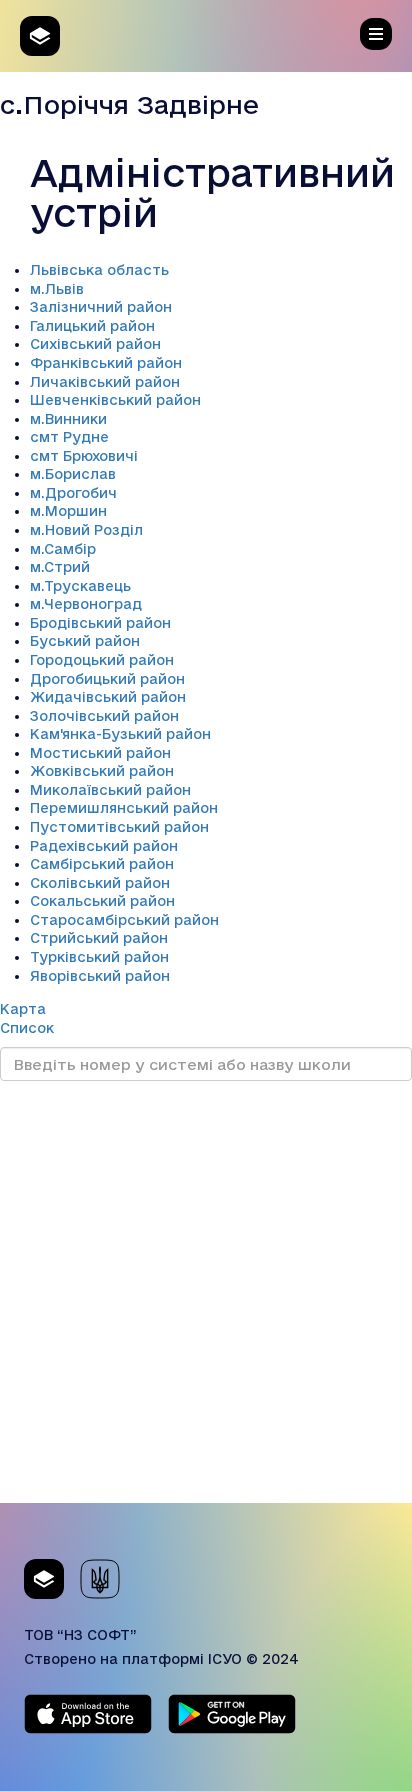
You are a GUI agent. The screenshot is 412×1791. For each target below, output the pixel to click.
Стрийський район (99, 938)
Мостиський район (100, 753)
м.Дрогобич (73, 493)
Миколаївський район (110, 790)
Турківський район (99, 957)
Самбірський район (102, 864)
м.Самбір (63, 549)
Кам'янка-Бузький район (120, 734)
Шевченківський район (115, 400)
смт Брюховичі (84, 456)
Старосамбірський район (124, 920)
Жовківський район (102, 771)
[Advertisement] (206, 1297)
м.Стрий (60, 567)
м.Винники (68, 419)
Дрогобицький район (107, 679)
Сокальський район (102, 901)
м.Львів (57, 289)
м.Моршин (68, 511)
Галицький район (92, 326)
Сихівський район (95, 344)
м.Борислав (73, 474)
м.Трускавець (80, 586)
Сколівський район (100, 883)
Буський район (85, 641)
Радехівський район (104, 846)
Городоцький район (102, 660)
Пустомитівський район (119, 827)
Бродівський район (100, 623)
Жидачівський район (108, 697)
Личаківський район (105, 382)
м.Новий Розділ (86, 530)
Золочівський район (104, 716)
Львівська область (99, 270)
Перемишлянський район (124, 808)
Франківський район (106, 363)
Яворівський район (100, 976)
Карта (23, 1009)
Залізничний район (101, 307)
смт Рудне (69, 437)
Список (27, 1028)
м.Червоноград (86, 604)
